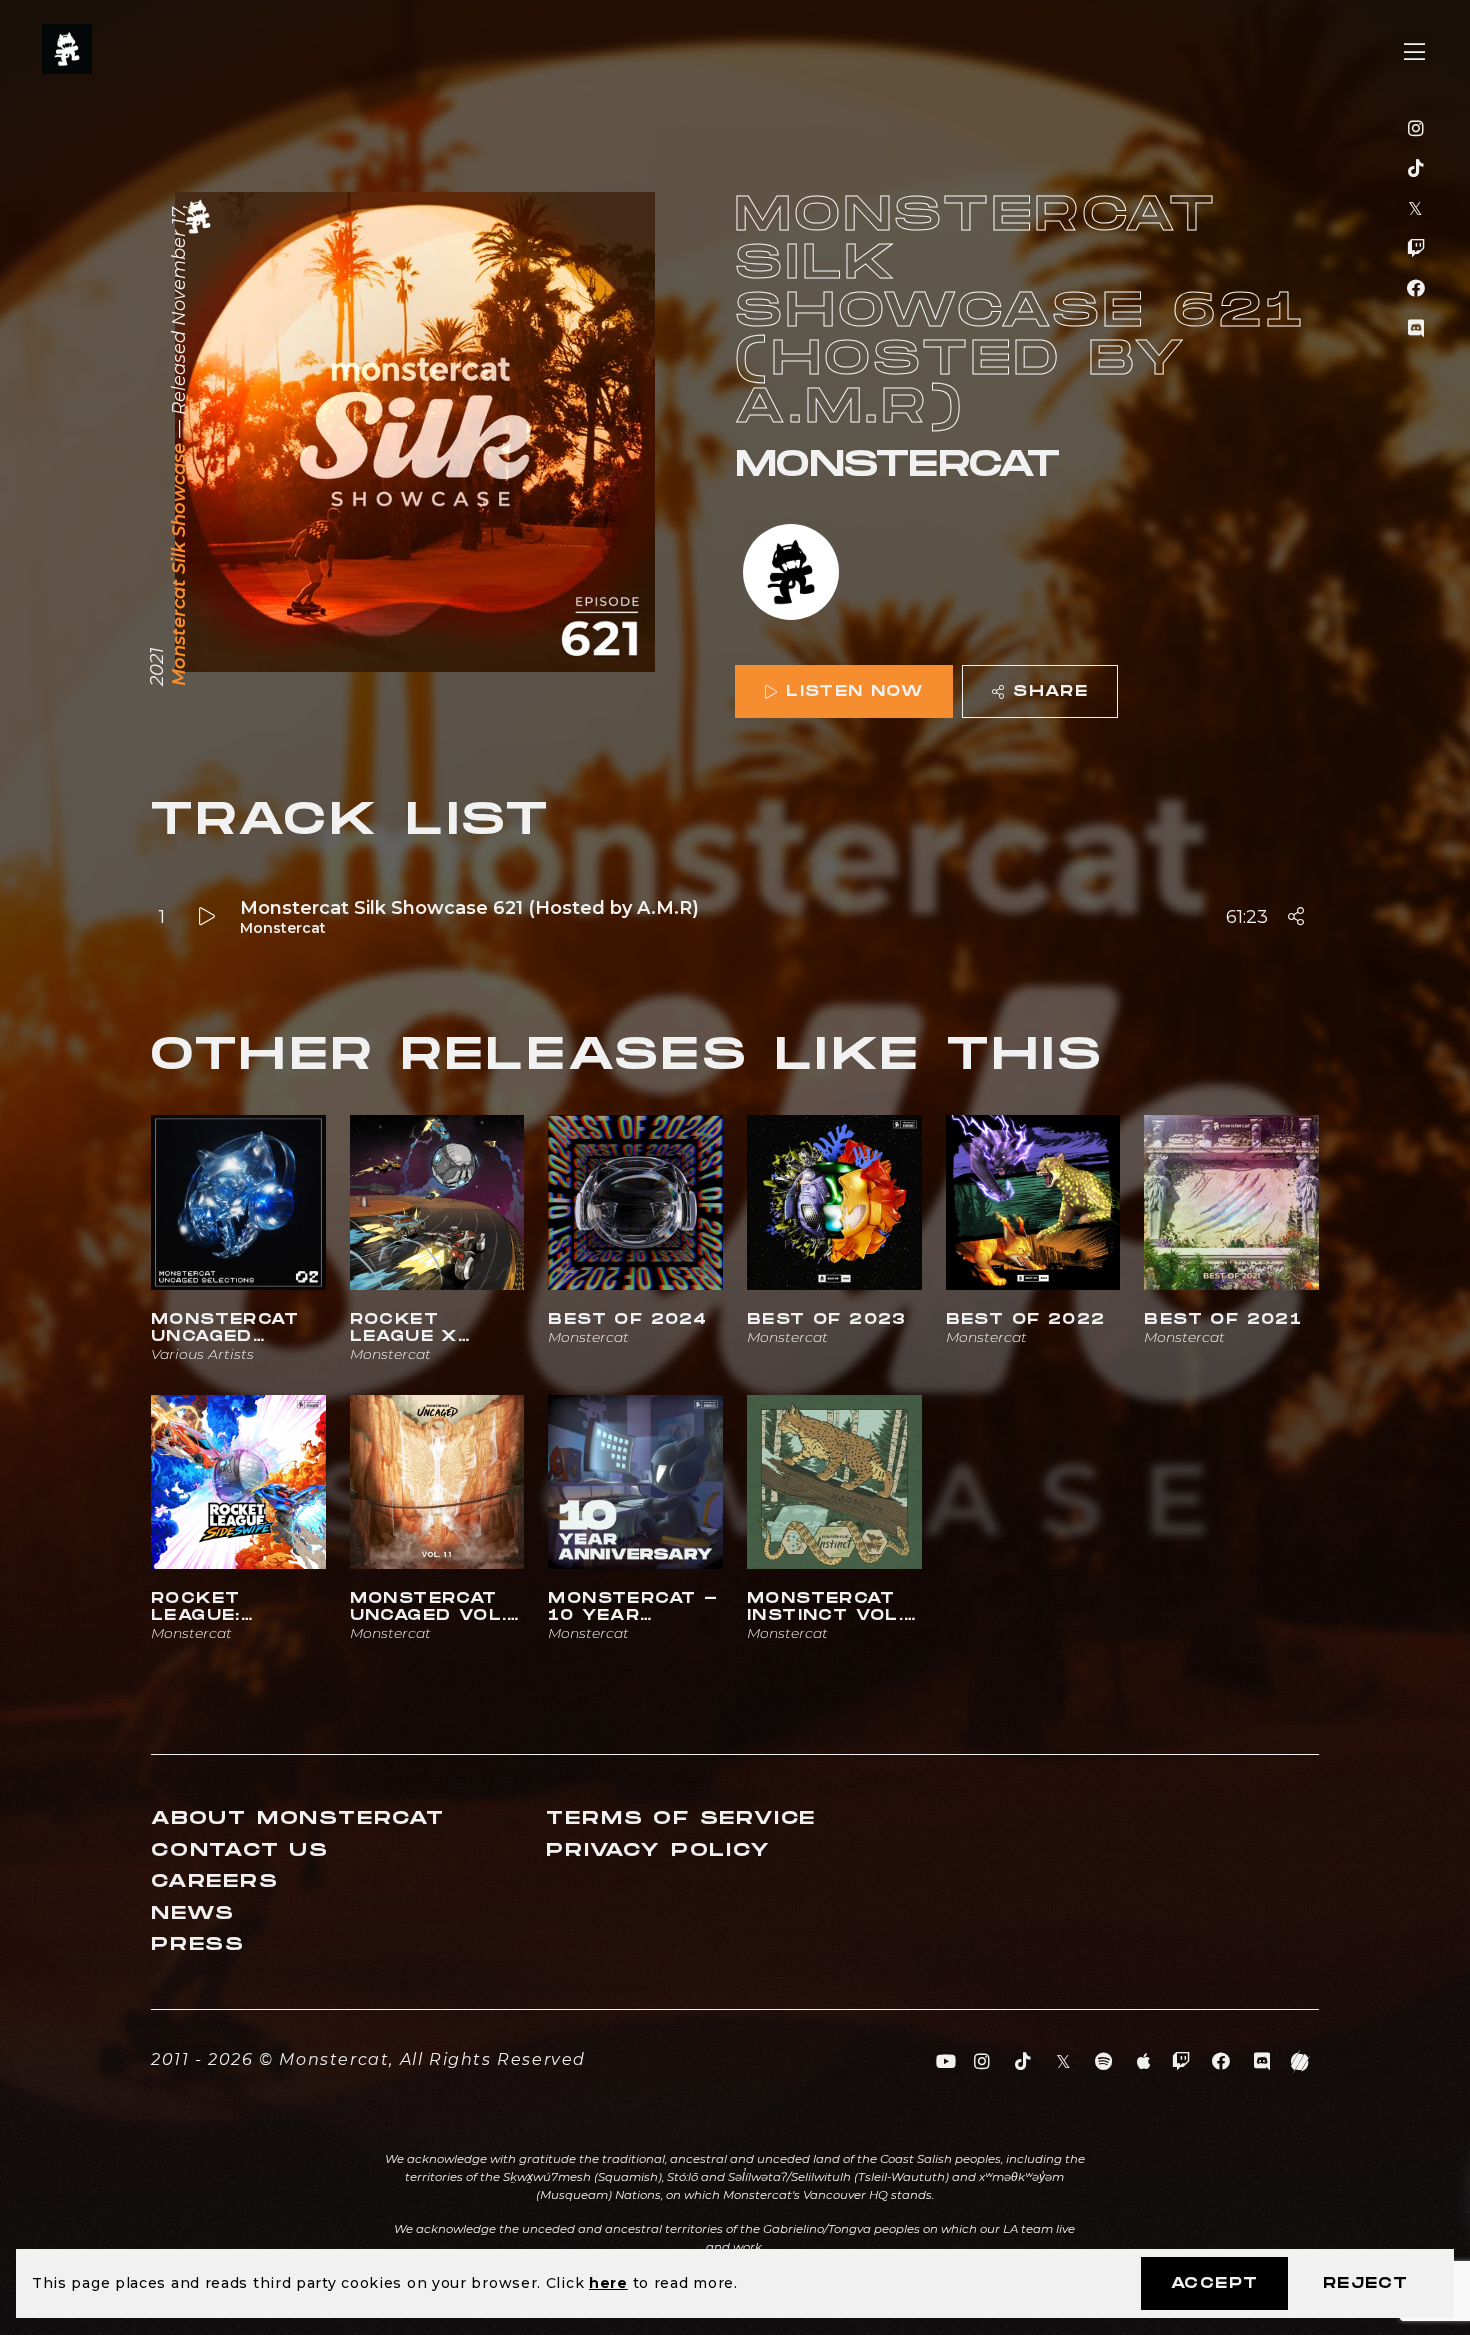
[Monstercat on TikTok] (1416, 169)
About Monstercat (298, 1818)
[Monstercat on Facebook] (1416, 289)
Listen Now (854, 691)
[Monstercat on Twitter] (1416, 209)
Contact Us (240, 1850)
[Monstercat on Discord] (1416, 329)
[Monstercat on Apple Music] (1144, 2062)
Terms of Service (681, 1818)
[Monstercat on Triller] (1300, 2062)
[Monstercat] (791, 574)
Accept (1214, 2283)
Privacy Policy (658, 1850)
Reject (1365, 2283)
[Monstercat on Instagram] (1416, 129)
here (608, 2283)
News (193, 1913)
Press (198, 1944)
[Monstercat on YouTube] (946, 2062)
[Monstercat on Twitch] (1416, 249)
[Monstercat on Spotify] (1104, 2062)
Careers (215, 1881)
